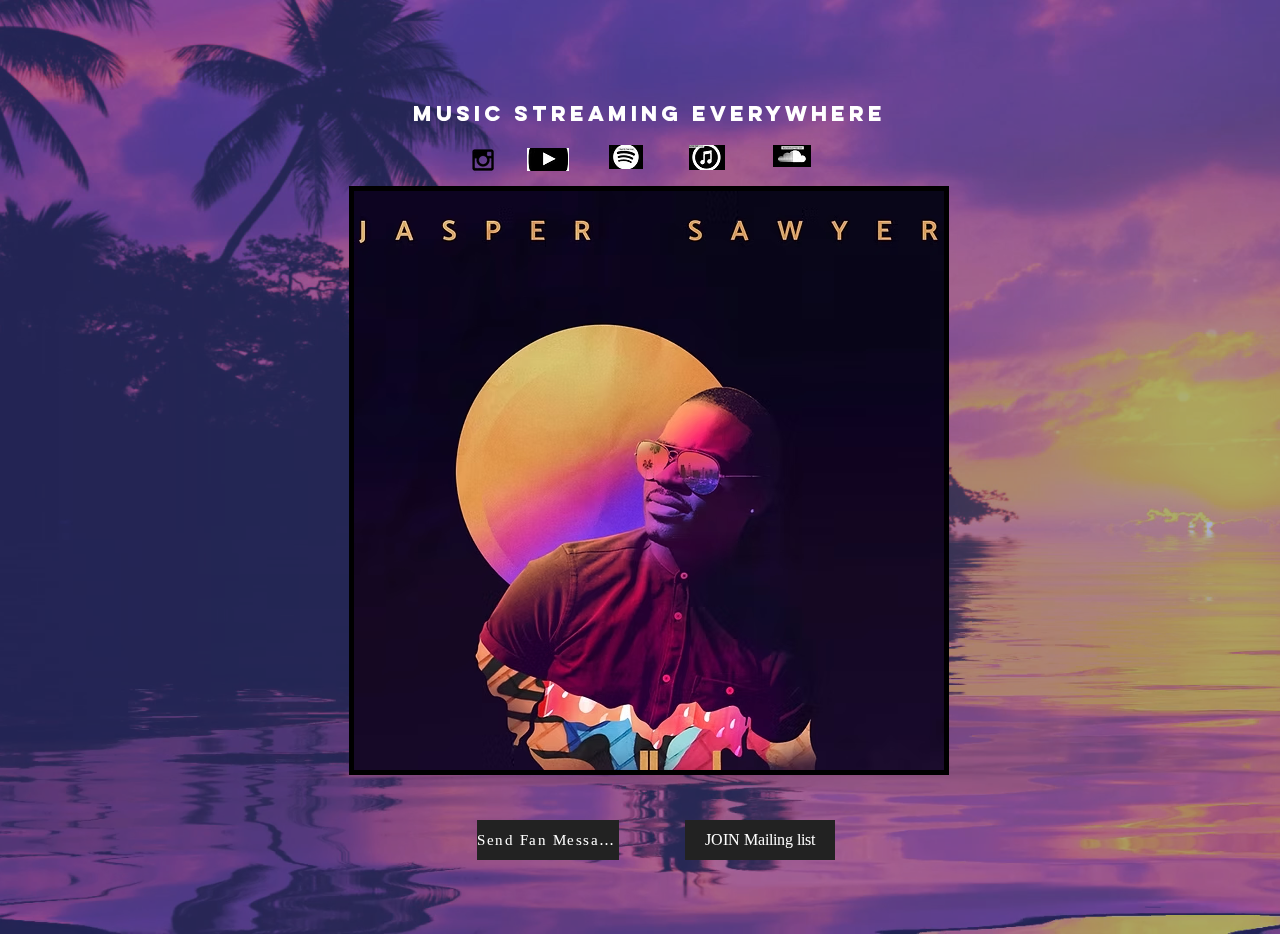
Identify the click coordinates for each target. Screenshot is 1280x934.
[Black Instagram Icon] (483, 160)
